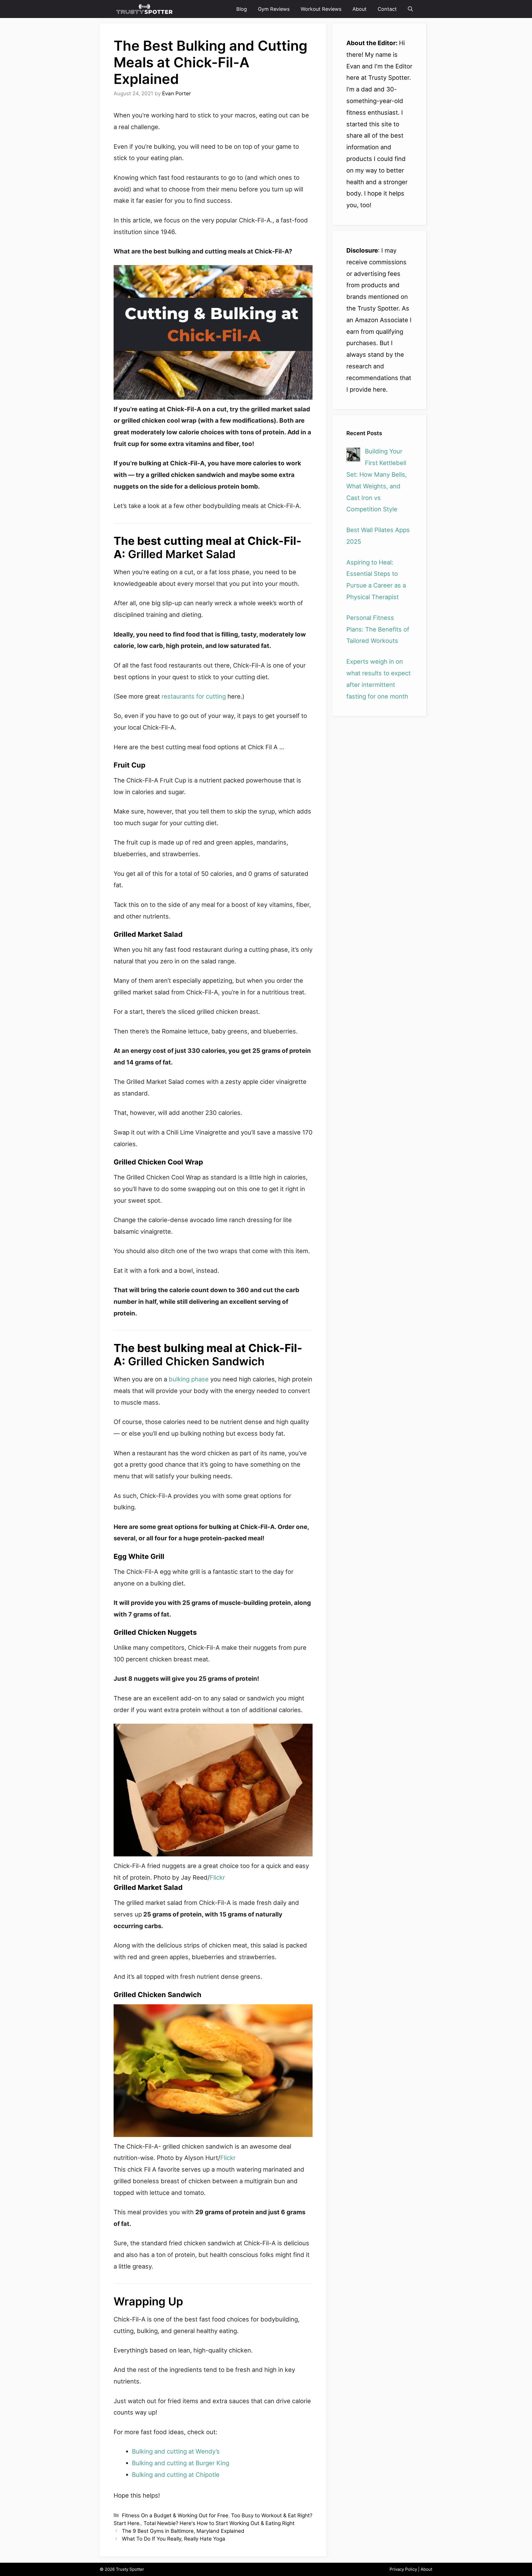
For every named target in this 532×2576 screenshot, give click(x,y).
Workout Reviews (321, 9)
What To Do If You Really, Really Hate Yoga (174, 2539)
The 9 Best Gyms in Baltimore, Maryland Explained (183, 2531)
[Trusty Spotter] (145, 9)
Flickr (217, 1877)
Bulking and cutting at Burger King (181, 2463)
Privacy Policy (403, 2569)
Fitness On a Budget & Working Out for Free (175, 2515)
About (360, 9)
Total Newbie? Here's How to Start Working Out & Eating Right (219, 2523)
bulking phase (189, 1379)
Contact (387, 9)
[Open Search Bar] (410, 9)
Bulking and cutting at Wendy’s (176, 2451)
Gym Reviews (274, 9)
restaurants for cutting (195, 696)
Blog (242, 9)
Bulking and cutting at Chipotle (176, 2475)
